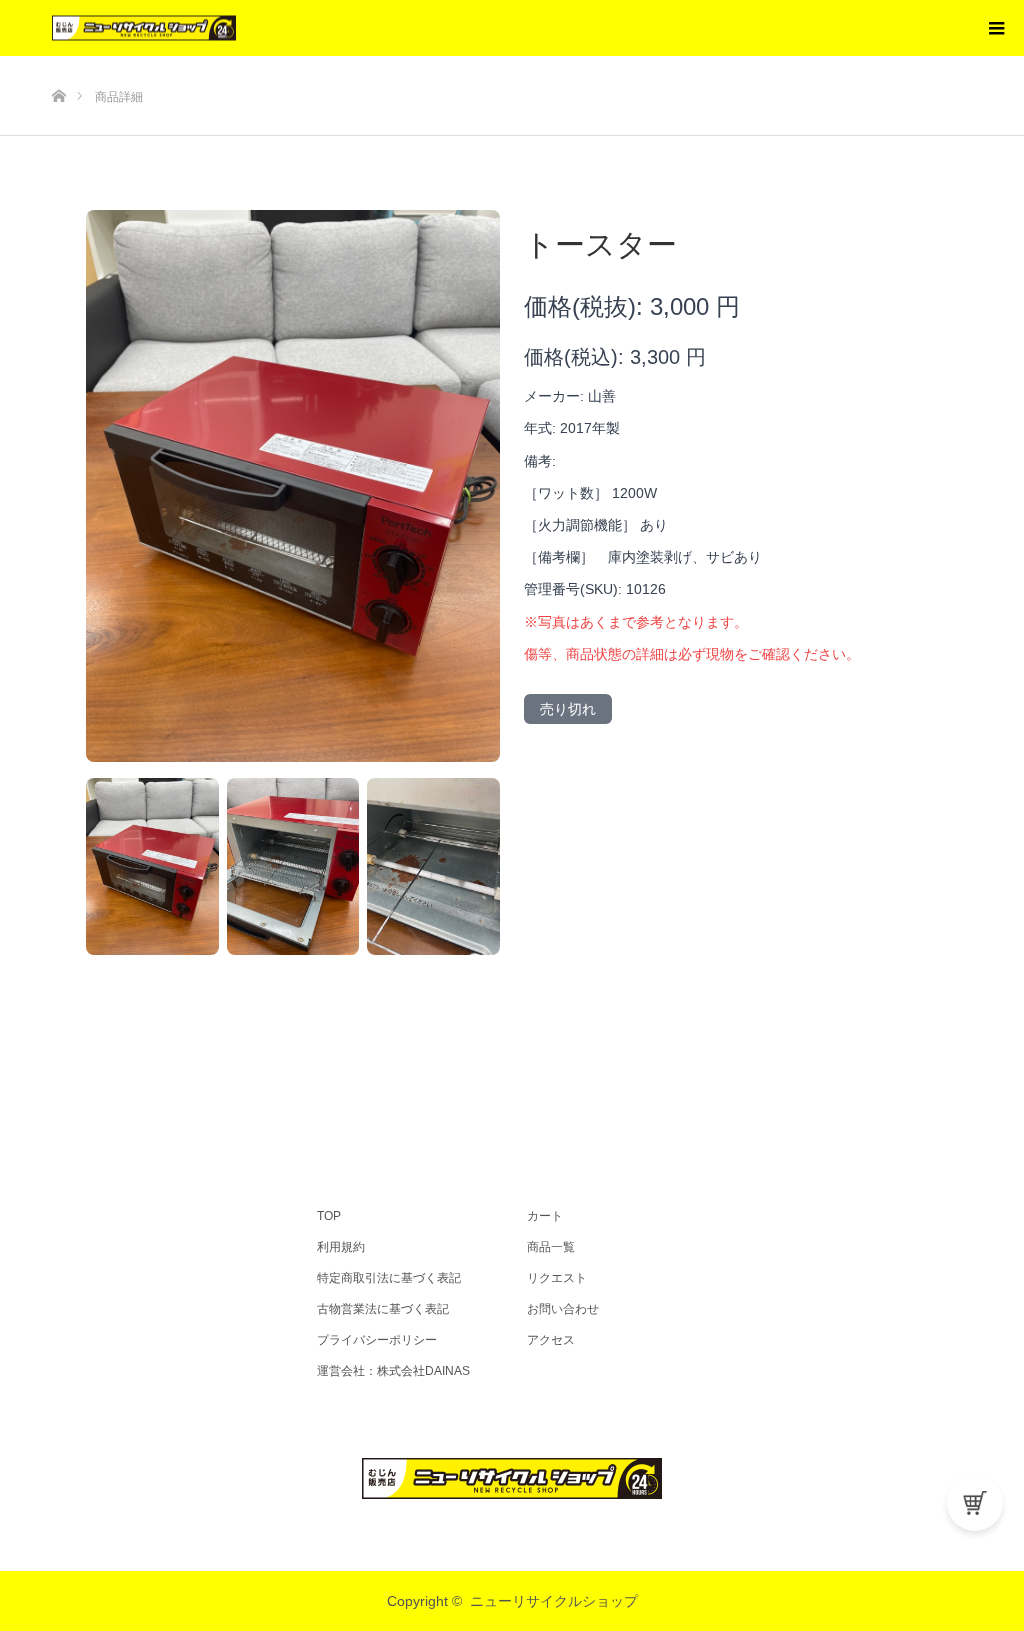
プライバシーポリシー (377, 1340)
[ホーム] (58, 63)
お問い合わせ (563, 1309)
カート (545, 1216)
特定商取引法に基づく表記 (389, 1278)
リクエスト (557, 1278)
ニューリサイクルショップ (554, 1601)
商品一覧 (551, 1247)
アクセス (551, 1340)
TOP (329, 1216)
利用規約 (341, 1247)
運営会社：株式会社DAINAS (393, 1371)
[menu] (996, 28)
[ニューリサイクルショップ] (236, 28)
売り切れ (568, 709)
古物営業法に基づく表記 (383, 1309)
